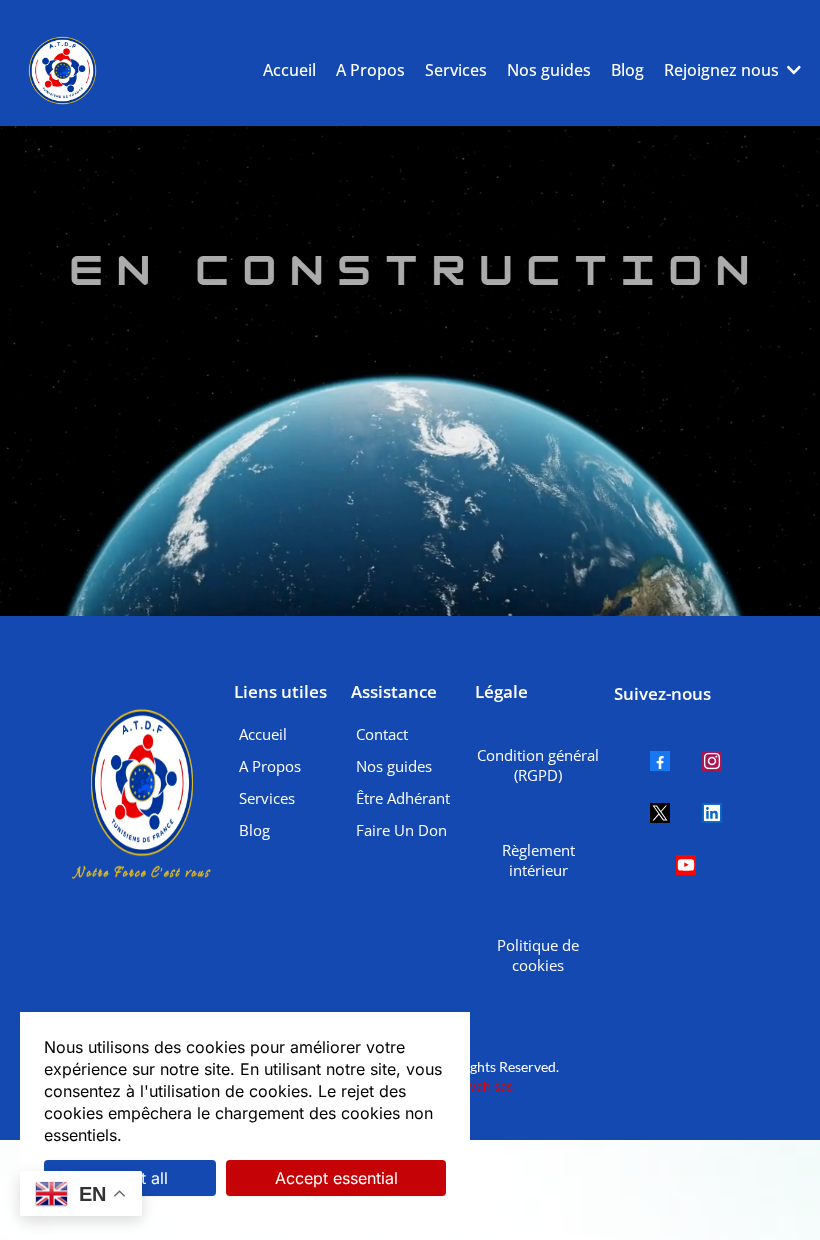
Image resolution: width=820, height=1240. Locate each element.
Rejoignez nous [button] (723, 70)
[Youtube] (686, 865)
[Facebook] (660, 761)
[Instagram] (712, 761)
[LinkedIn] (712, 813)
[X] (660, 813)
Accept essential (336, 1178)
